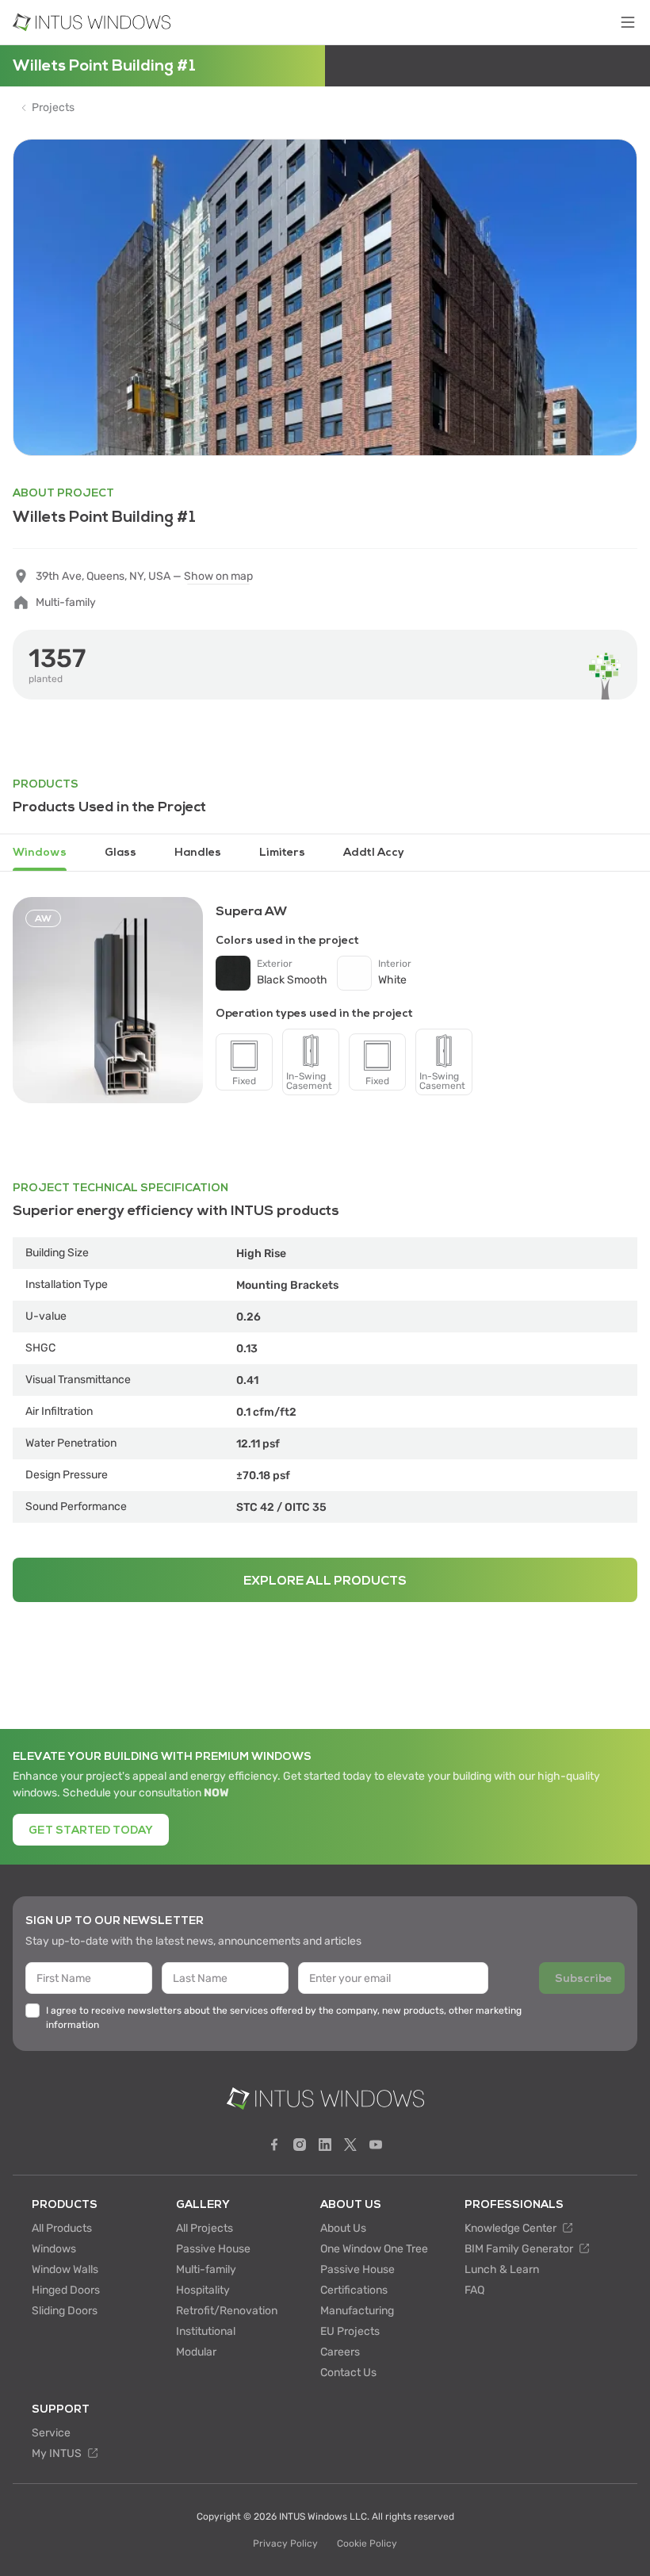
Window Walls (65, 2269)
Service (51, 2433)
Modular (196, 2352)
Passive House (213, 2249)
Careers (340, 2352)
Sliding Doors (65, 2311)
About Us (343, 2228)
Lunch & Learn (502, 2269)
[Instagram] (300, 2145)
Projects (53, 108)
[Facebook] (274, 2145)
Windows (54, 2249)
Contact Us (348, 2373)
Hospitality (203, 2290)
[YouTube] (376, 2145)
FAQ (474, 2290)
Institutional (206, 2331)
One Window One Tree (374, 2249)
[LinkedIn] (325, 2145)
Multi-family (206, 2269)
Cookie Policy (367, 2543)
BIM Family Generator (520, 2249)
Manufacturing (357, 2311)
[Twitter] (350, 2145)
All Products (62, 2228)
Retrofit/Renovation (227, 2311)
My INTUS (58, 2453)
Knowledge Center (512, 2228)
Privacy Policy (285, 2543)
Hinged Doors (66, 2290)
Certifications (354, 2290)
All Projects (205, 2228)
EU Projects (350, 2331)
